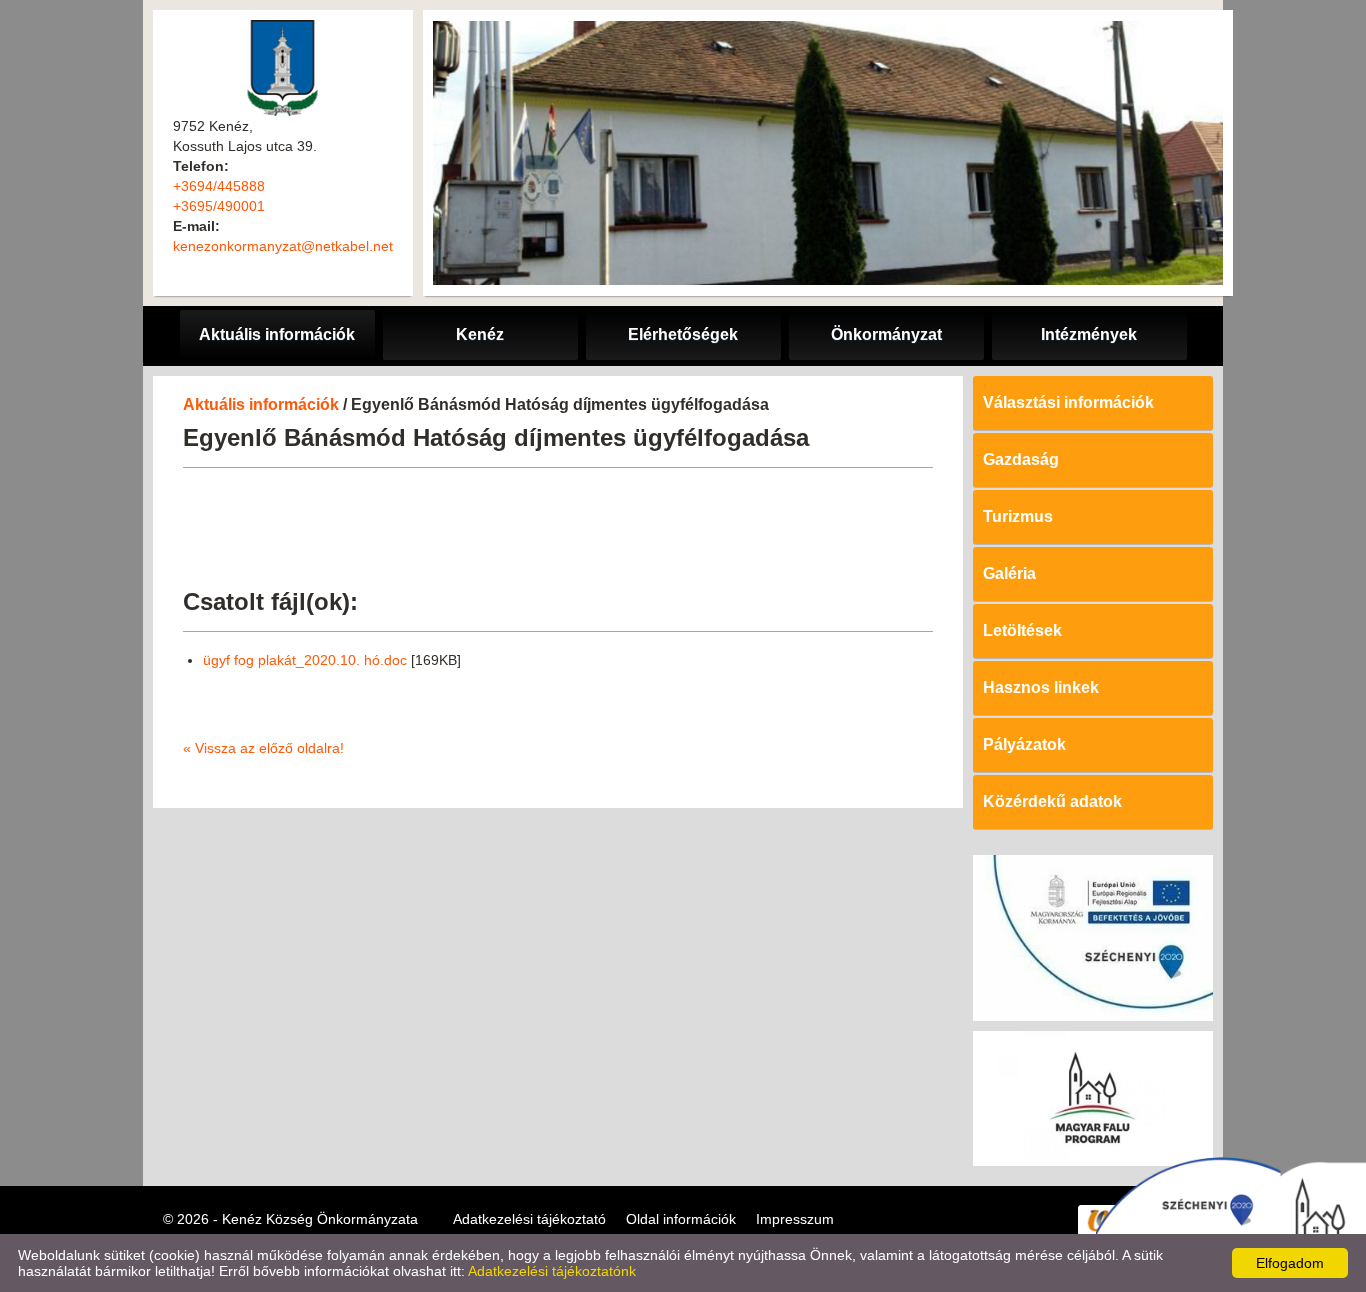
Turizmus (1018, 516)
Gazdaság (1021, 459)
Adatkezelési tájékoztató (529, 1219)
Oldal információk (681, 1219)
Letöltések (1022, 630)
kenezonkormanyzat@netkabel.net (283, 246)
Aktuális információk (261, 404)
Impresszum (795, 1219)
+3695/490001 (219, 206)
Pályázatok (1024, 744)
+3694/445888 (219, 186)
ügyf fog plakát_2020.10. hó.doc (305, 660)
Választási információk (1068, 402)
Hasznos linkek (1041, 687)
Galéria (1009, 573)
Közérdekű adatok (1052, 801)
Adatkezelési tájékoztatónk (552, 1271)
